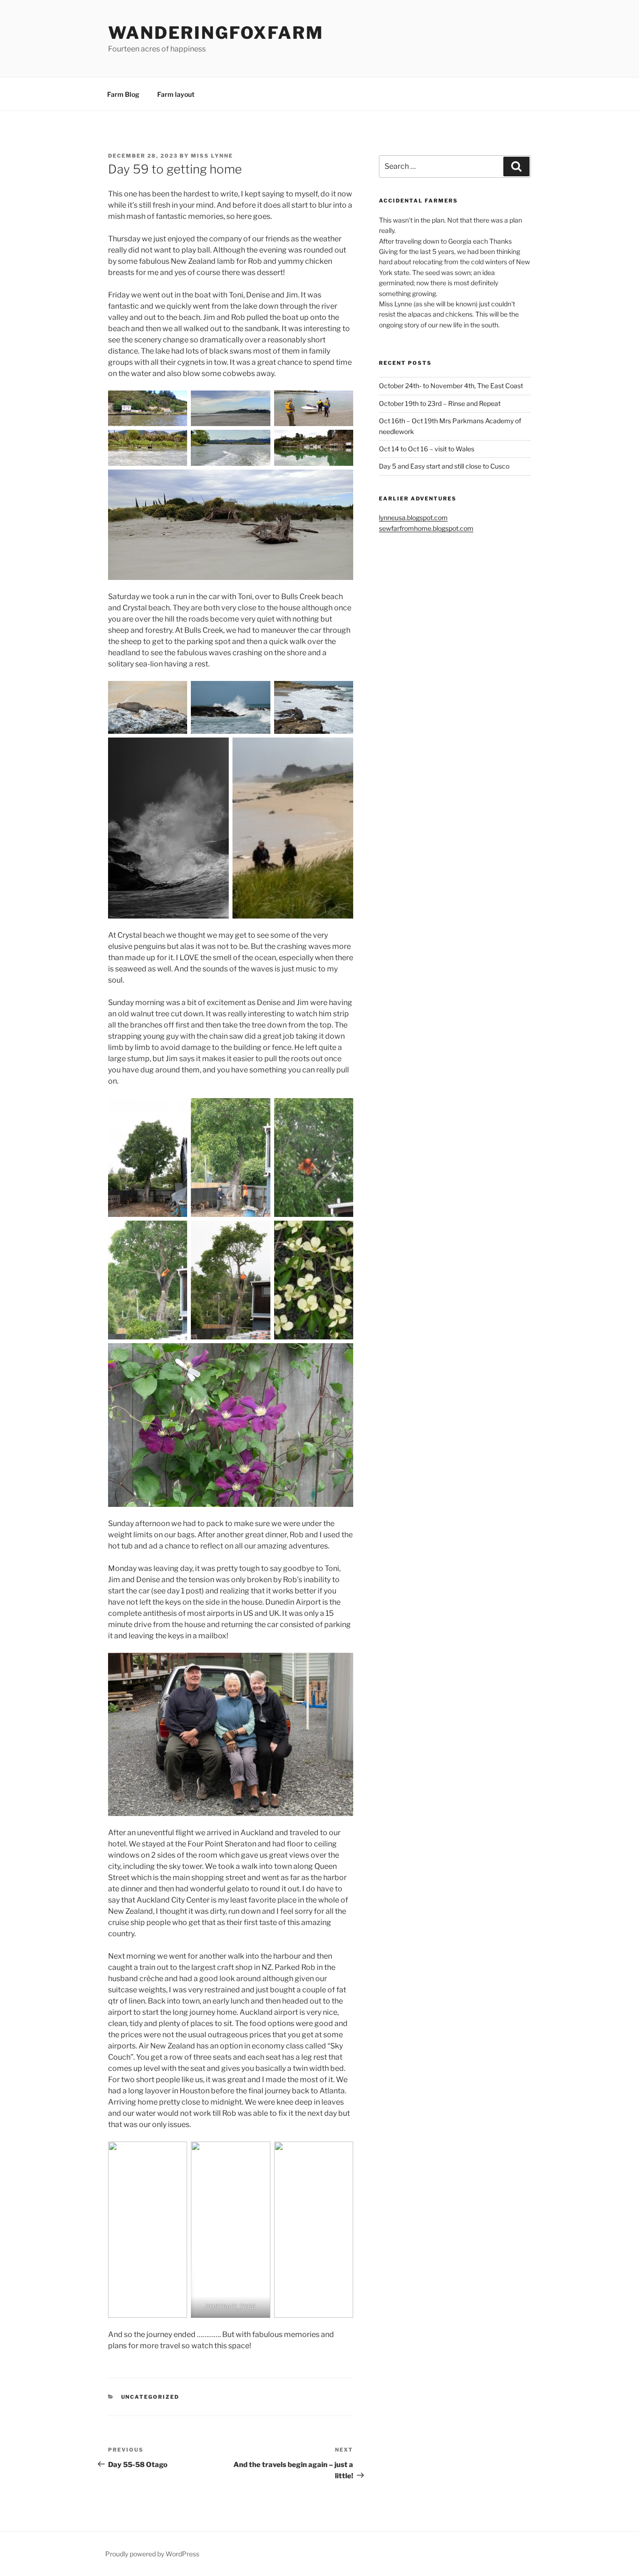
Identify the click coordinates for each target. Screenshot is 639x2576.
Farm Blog (123, 94)
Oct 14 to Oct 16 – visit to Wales (427, 449)
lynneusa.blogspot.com (413, 517)
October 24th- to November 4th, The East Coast (451, 386)
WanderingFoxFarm (216, 33)
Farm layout (176, 94)
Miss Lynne (212, 156)
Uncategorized (150, 2397)
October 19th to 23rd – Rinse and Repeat (440, 403)
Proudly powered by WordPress (152, 2554)
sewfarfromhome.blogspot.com (426, 528)
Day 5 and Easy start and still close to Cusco (444, 466)
